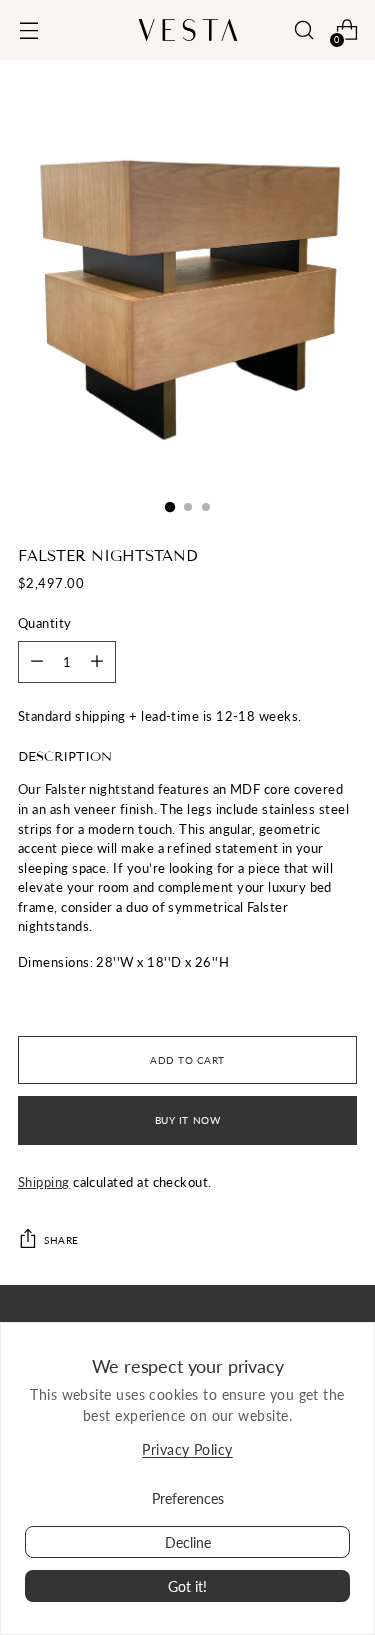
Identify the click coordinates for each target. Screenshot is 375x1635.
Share (61, 1240)
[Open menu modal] (28, 30)
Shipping (44, 1182)
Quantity (45, 623)
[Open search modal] (303, 30)
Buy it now (187, 1120)
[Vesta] (188, 30)
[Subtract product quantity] (97, 662)
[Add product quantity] (37, 662)
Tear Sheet (50, 998)
